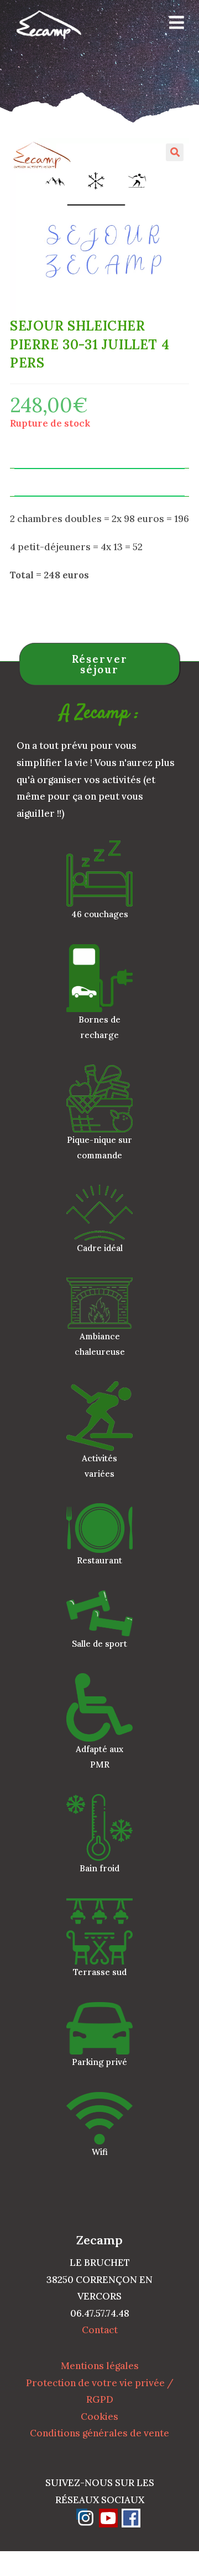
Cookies (99, 2417)
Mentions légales (100, 2366)
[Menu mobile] (173, 25)
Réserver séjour (100, 664)
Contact (100, 2330)
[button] (175, 152)
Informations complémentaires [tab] (99, 482)
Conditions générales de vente (99, 2433)
